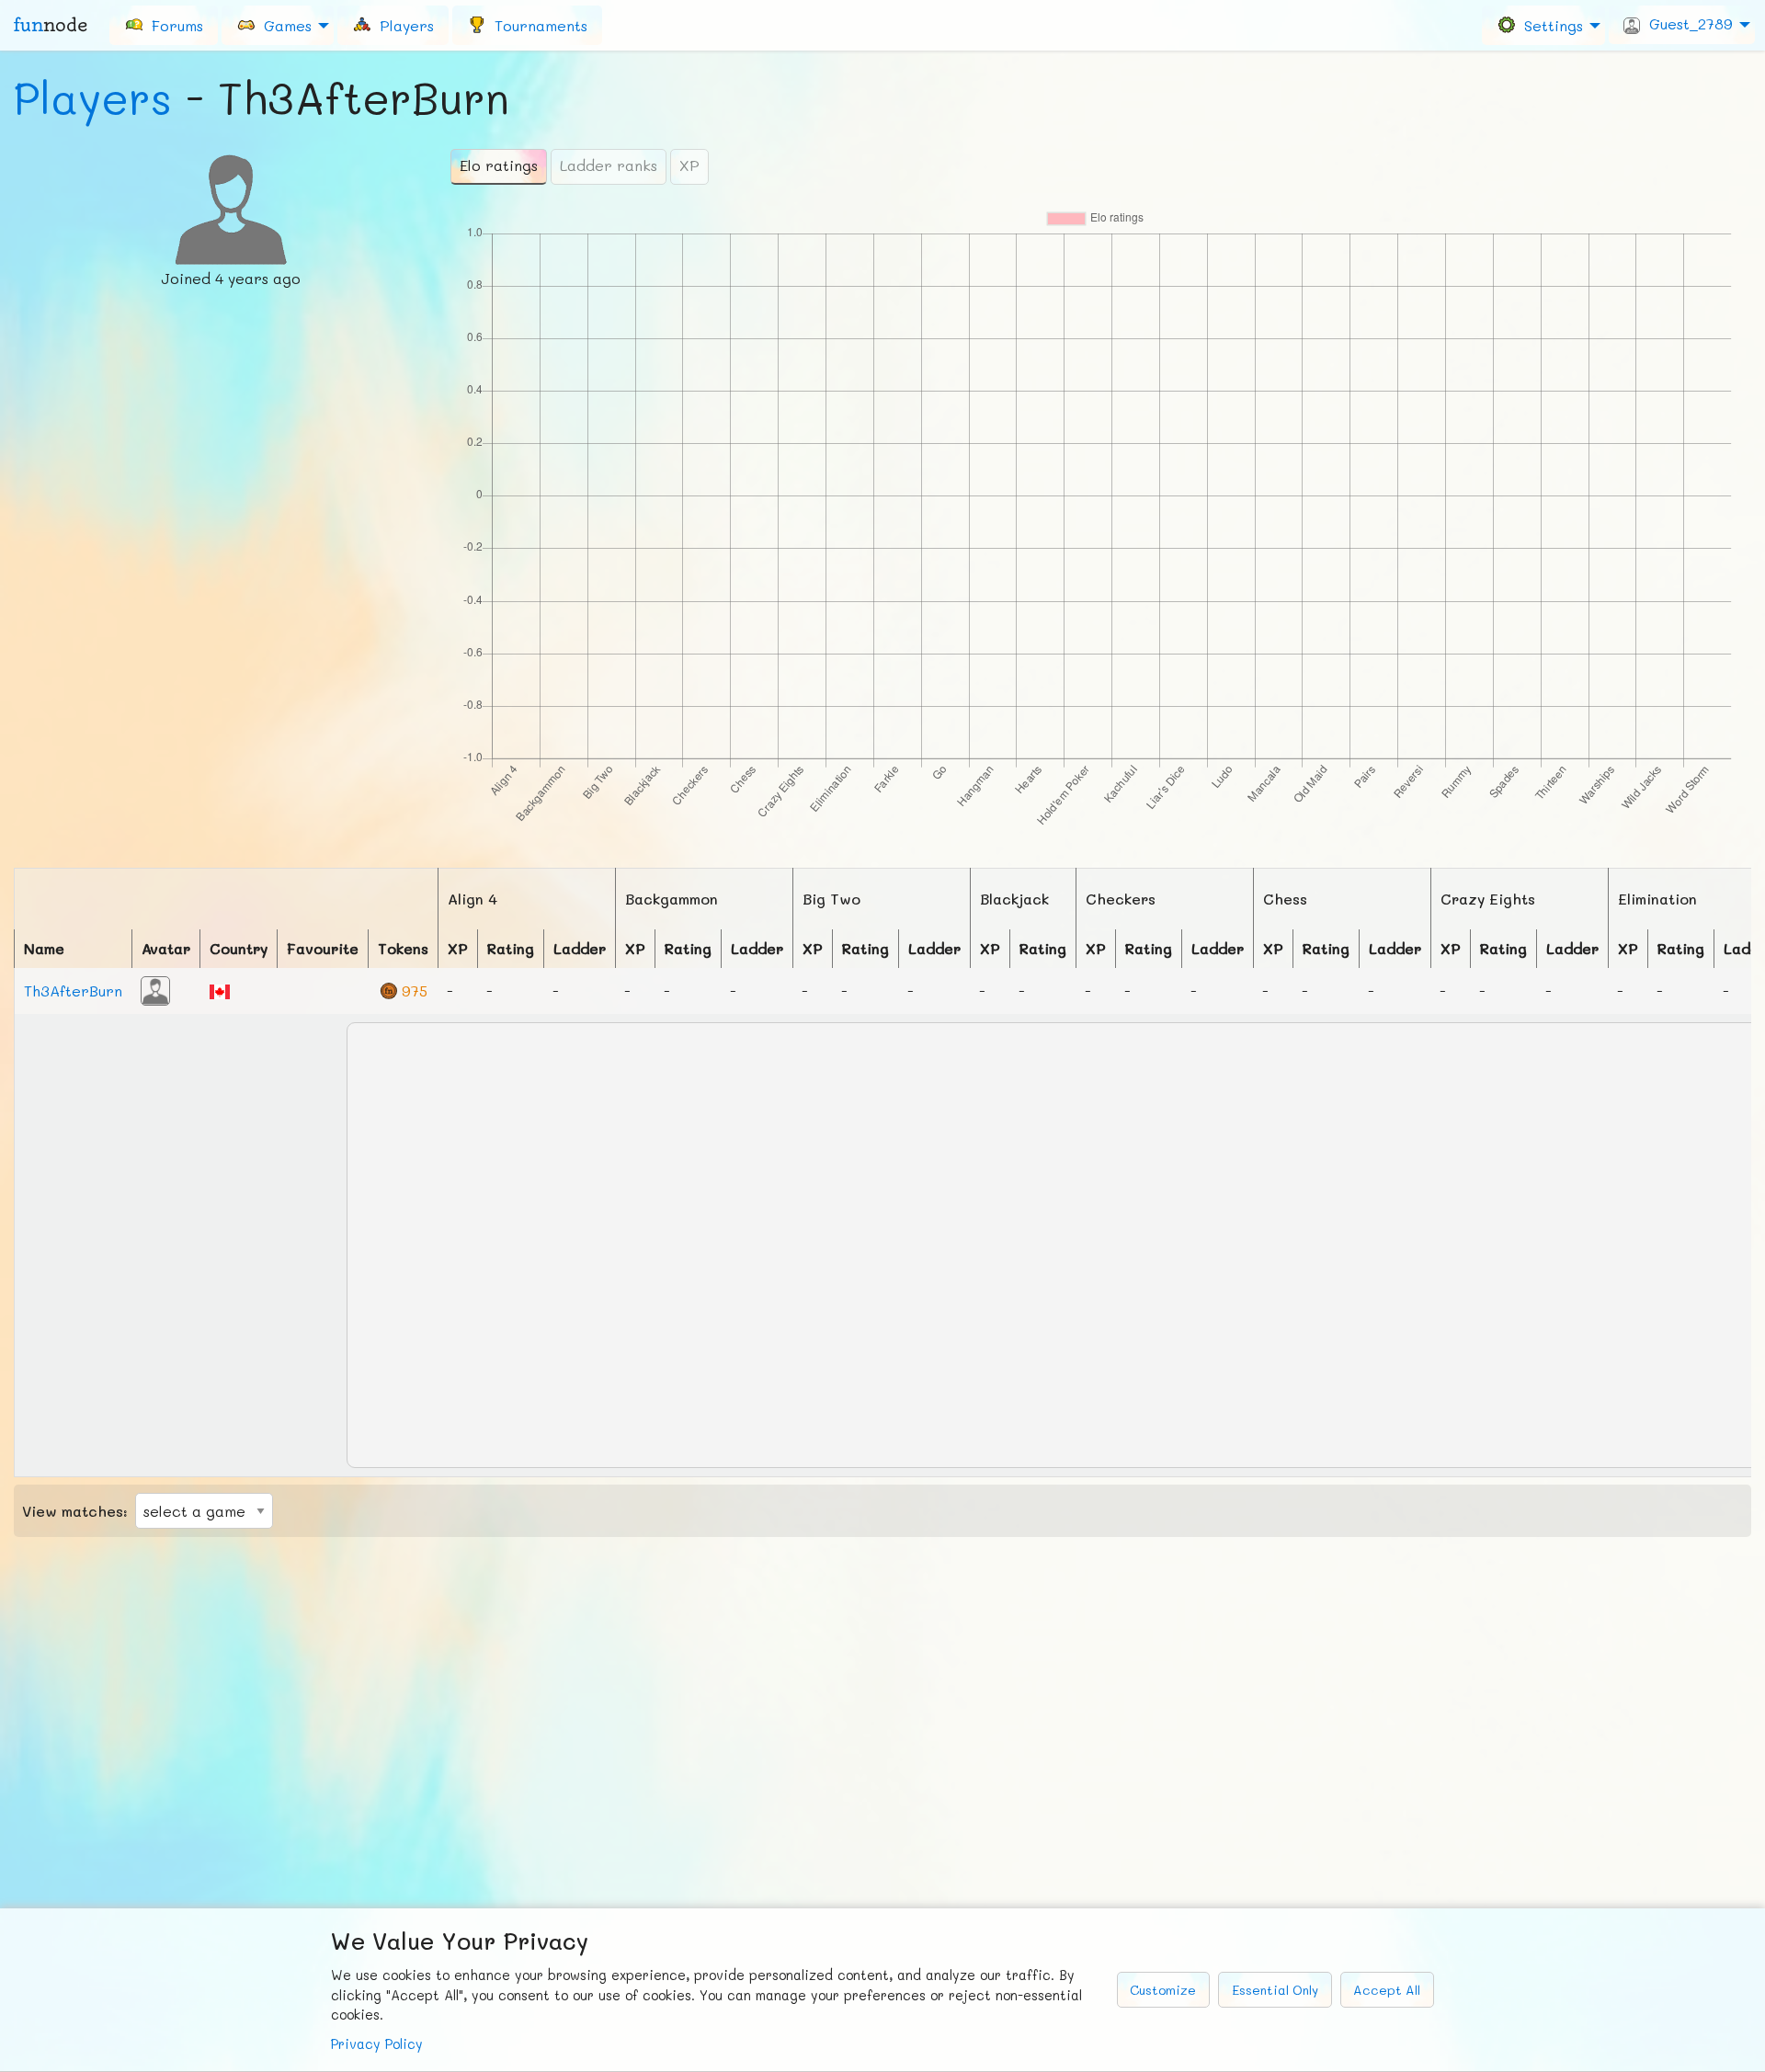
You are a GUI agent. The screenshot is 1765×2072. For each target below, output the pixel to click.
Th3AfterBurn (73, 990)
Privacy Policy (377, 2044)
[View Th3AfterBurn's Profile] (155, 989)
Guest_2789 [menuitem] (1686, 23)
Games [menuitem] (283, 24)
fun (51, 25)
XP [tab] (689, 165)
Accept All (1387, 1990)
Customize (1163, 1990)
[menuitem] (164, 25)
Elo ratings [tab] (499, 165)
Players (93, 97)
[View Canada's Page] (220, 990)
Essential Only (1275, 1990)
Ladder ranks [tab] (609, 165)
